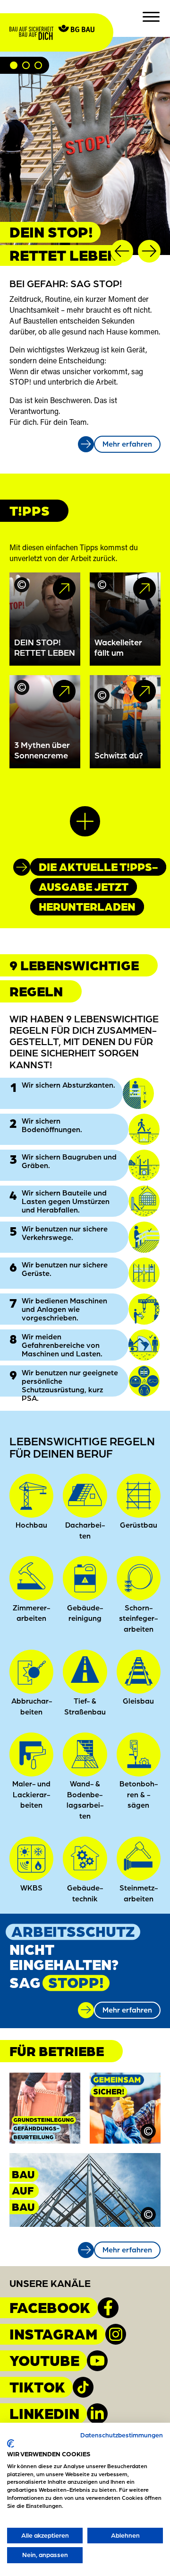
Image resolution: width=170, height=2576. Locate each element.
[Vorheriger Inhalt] (122, 251)
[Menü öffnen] (151, 17)
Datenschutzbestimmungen (122, 2435)
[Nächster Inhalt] (149, 251)
